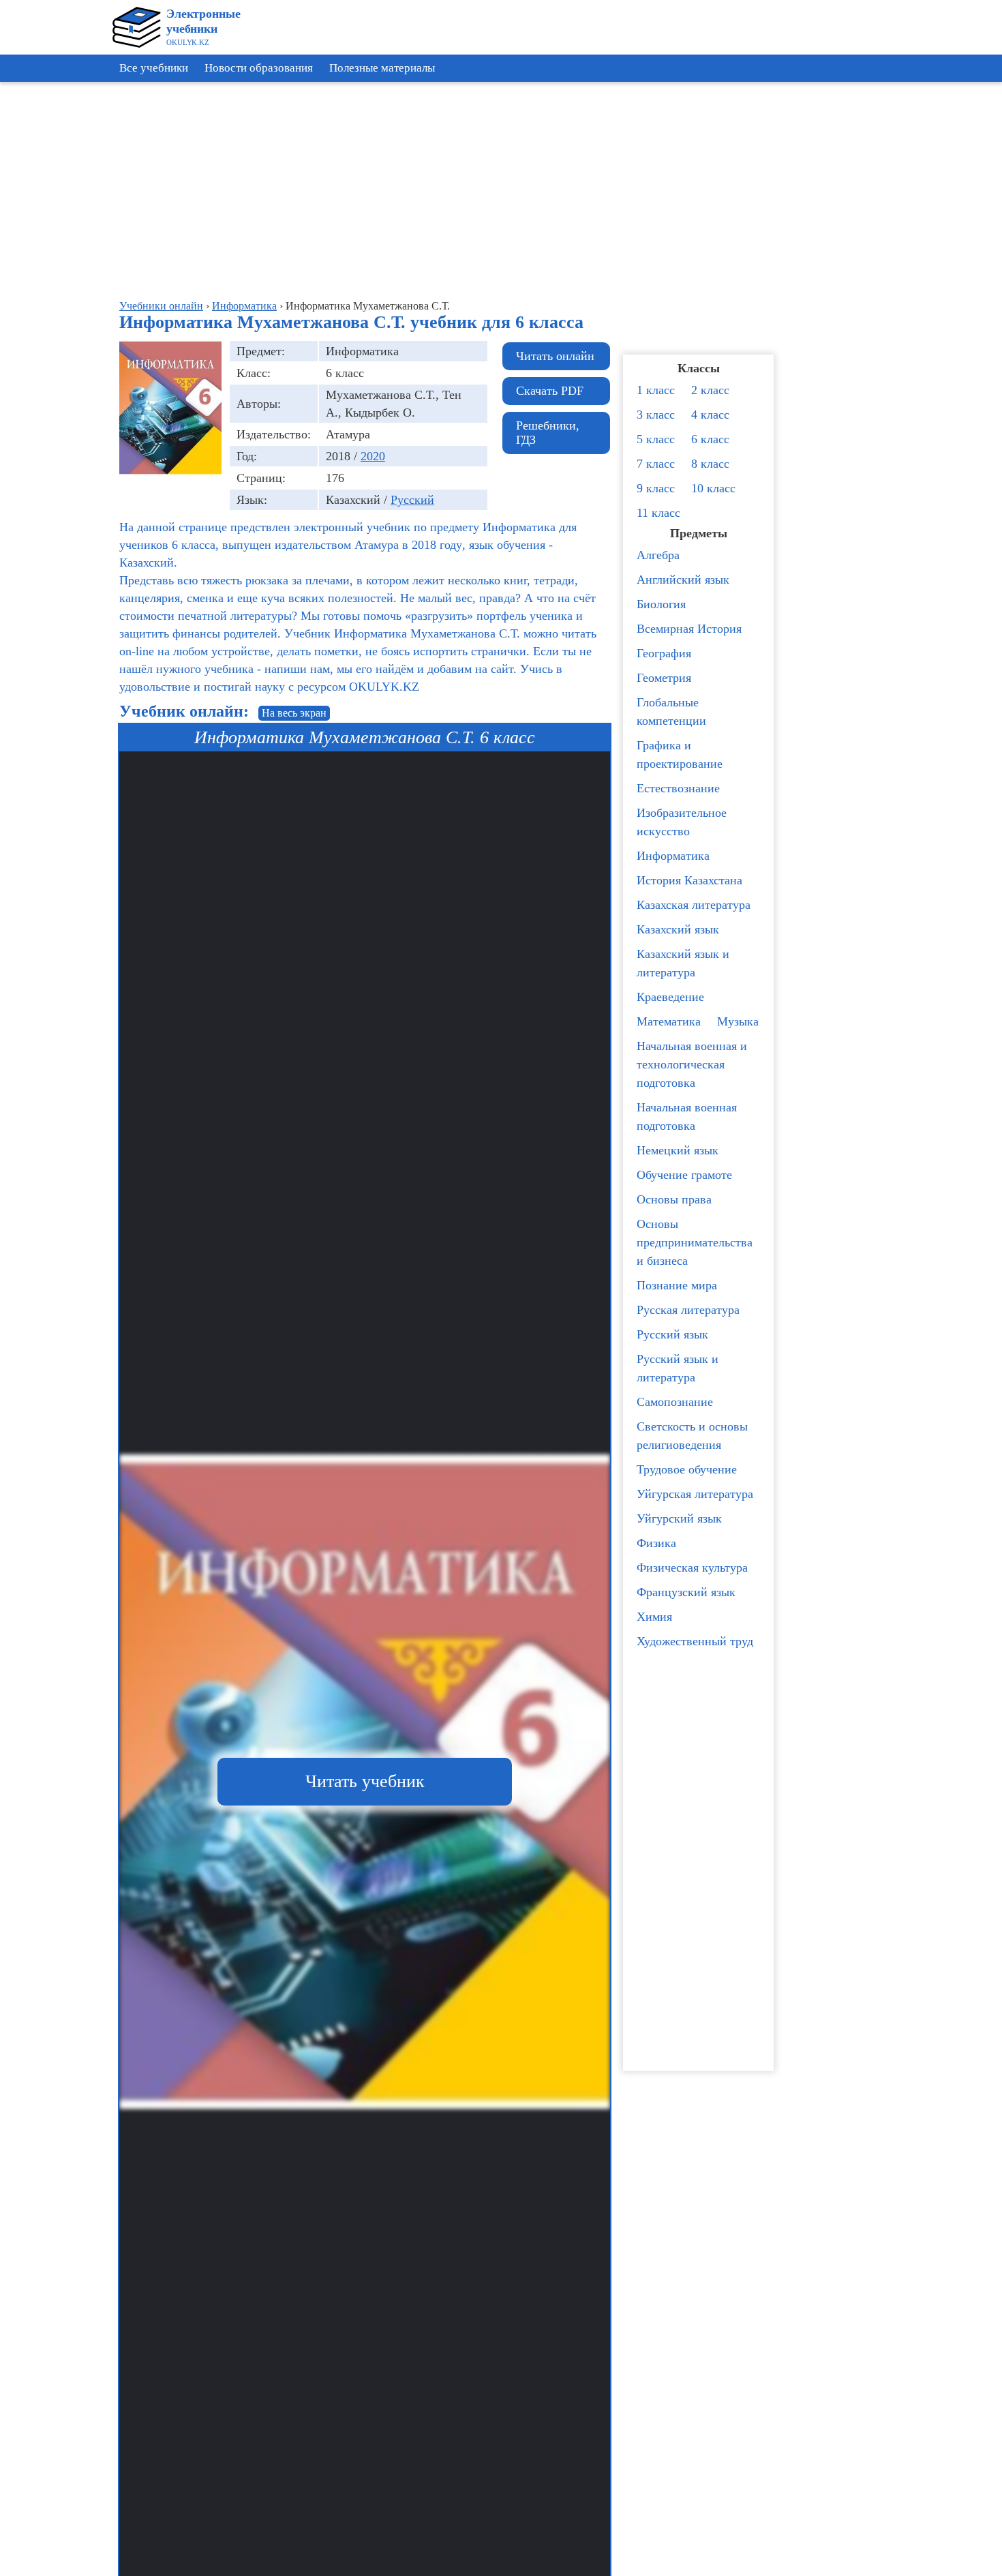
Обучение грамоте (684, 1175)
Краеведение (670, 997)
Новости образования (259, 68)
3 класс (656, 415)
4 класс (710, 415)
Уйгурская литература (695, 1494)
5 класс (656, 439)
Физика (656, 1543)
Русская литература (688, 1310)
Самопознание (675, 1402)
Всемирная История (689, 629)
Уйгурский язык (679, 1518)
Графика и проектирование (680, 754)
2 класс (710, 390)
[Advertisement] (941, 293)
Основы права (674, 1199)
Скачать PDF (550, 391)
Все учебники (154, 68)
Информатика (673, 856)
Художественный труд (695, 1641)
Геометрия (664, 678)
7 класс (656, 464)
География (664, 653)
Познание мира (677, 1285)
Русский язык (672, 1334)
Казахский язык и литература (683, 963)
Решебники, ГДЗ (548, 433)
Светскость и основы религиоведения (692, 1436)
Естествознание (678, 788)
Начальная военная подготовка (687, 1117)
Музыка (738, 1021)
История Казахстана (689, 880)
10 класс (713, 488)
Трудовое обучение (687, 1469)
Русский (412, 500)
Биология (661, 604)
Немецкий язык (678, 1150)
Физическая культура (692, 1568)
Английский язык (683, 580)
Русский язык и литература (678, 1368)
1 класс (656, 390)
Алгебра (658, 555)
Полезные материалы (382, 68)
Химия (654, 1617)
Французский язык (686, 1592)
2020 (373, 456)
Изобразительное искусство (682, 822)
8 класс (710, 464)
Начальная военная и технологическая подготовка (692, 1064)
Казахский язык (678, 929)
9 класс (656, 488)
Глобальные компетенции (671, 712)
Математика (669, 1021)
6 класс (710, 439)
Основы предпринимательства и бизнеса (695, 1242)
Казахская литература (694, 905)
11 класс (658, 513)
